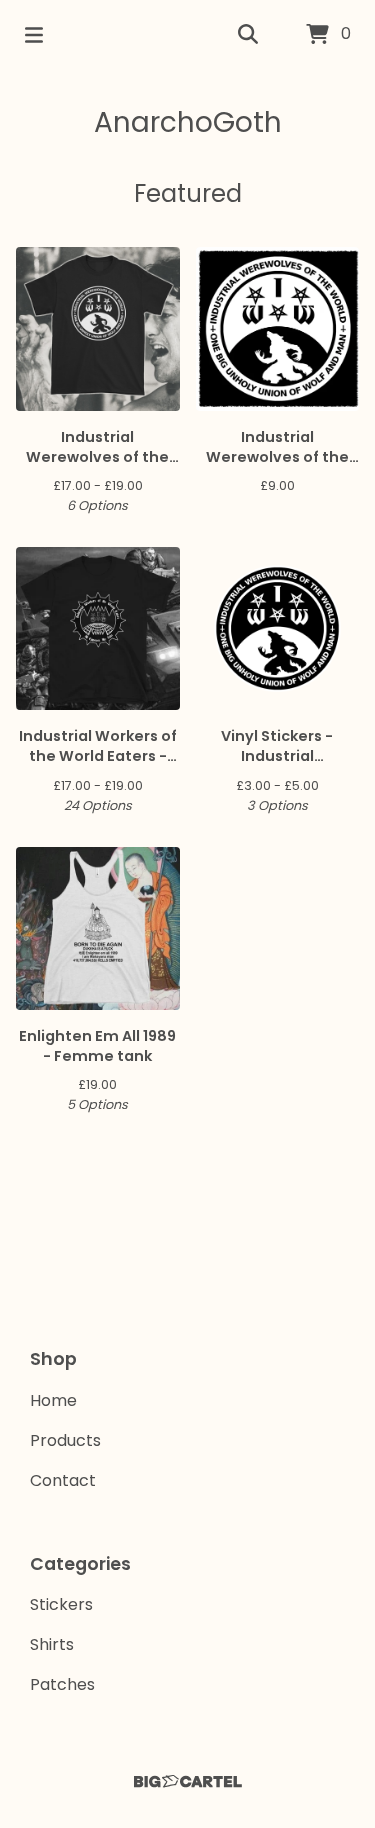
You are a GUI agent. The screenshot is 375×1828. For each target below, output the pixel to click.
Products (65, 1440)
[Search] (248, 35)
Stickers (61, 1604)
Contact (63, 1480)
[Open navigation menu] (34, 35)
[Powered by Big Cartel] (187, 1781)
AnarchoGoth (188, 122)
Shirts (52, 1644)
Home (53, 1400)
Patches (62, 1684)
